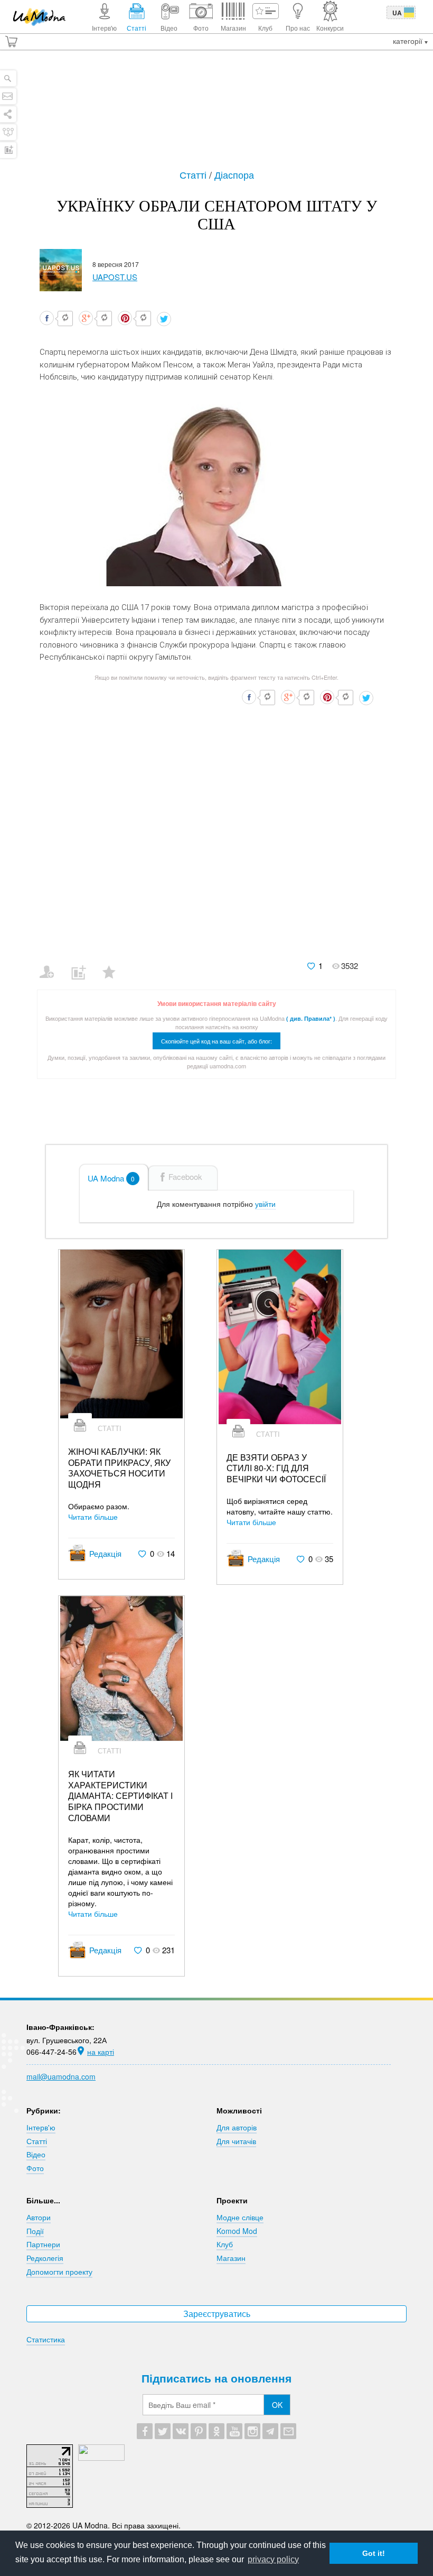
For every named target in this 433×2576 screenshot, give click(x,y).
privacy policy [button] (273, 2559)
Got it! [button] (374, 2553)
